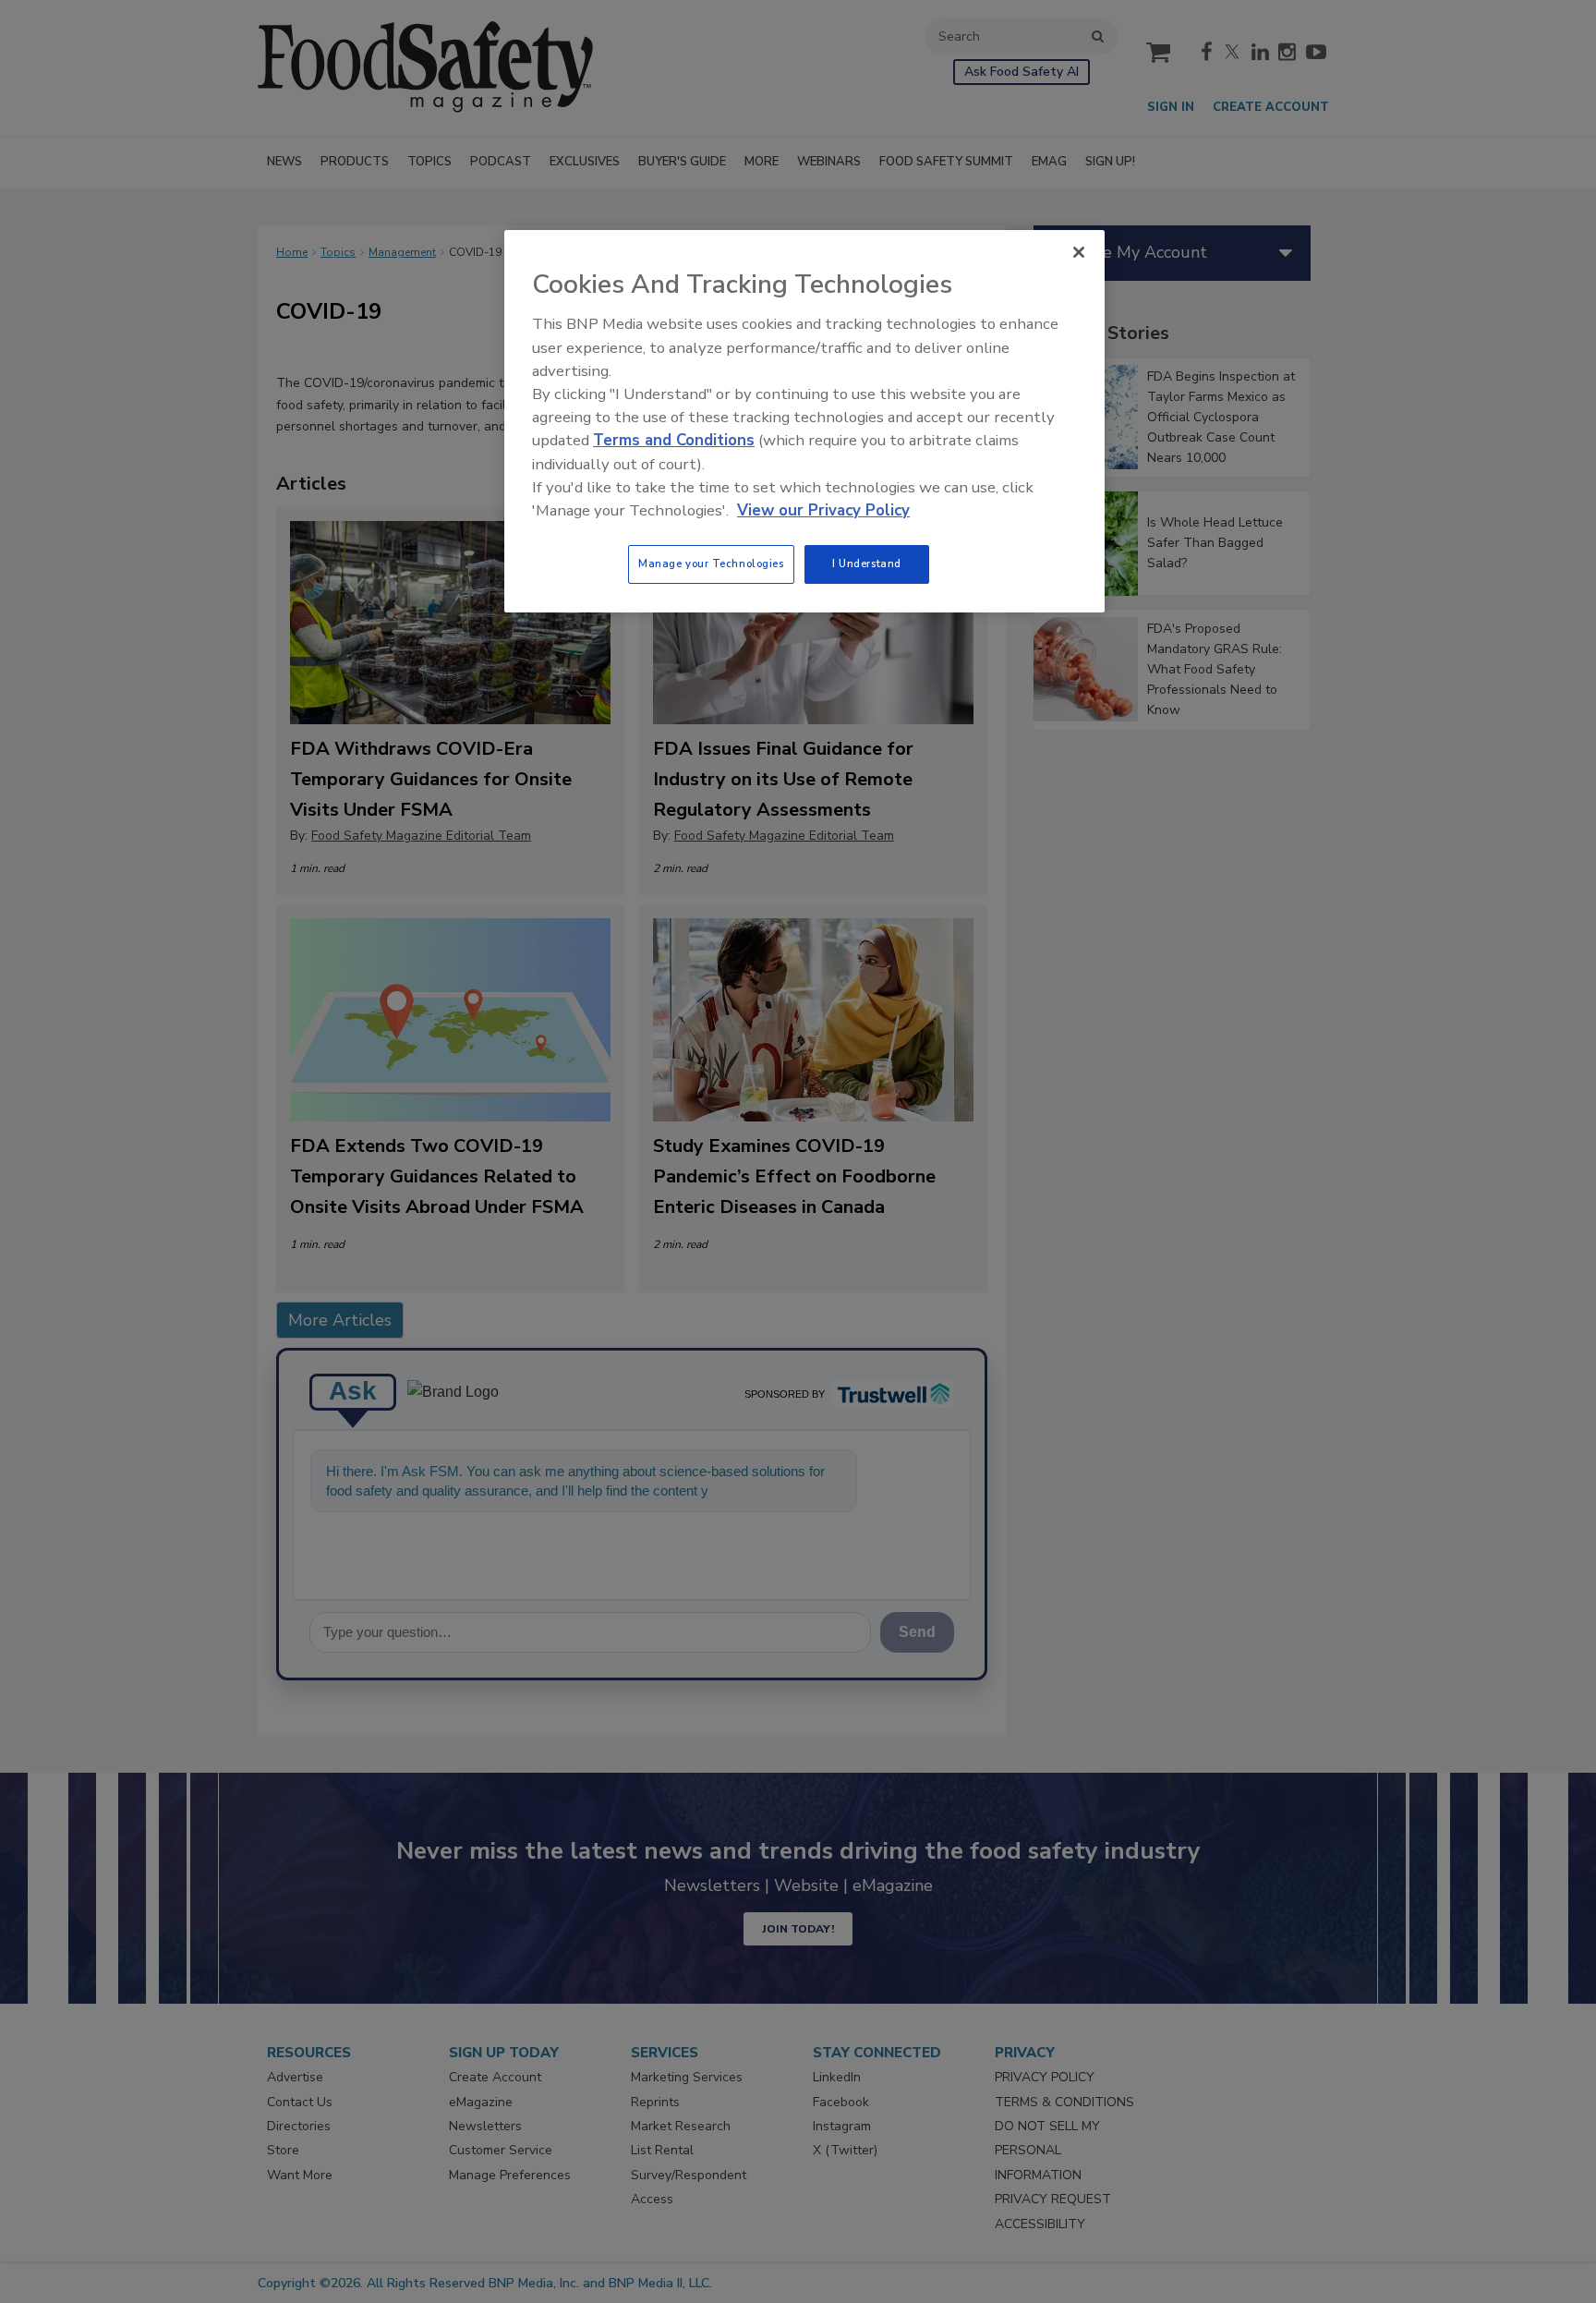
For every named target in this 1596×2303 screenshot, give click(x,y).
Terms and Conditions (674, 440)
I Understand (867, 564)
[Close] (1079, 252)
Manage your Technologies (711, 564)
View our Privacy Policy (823, 510)
